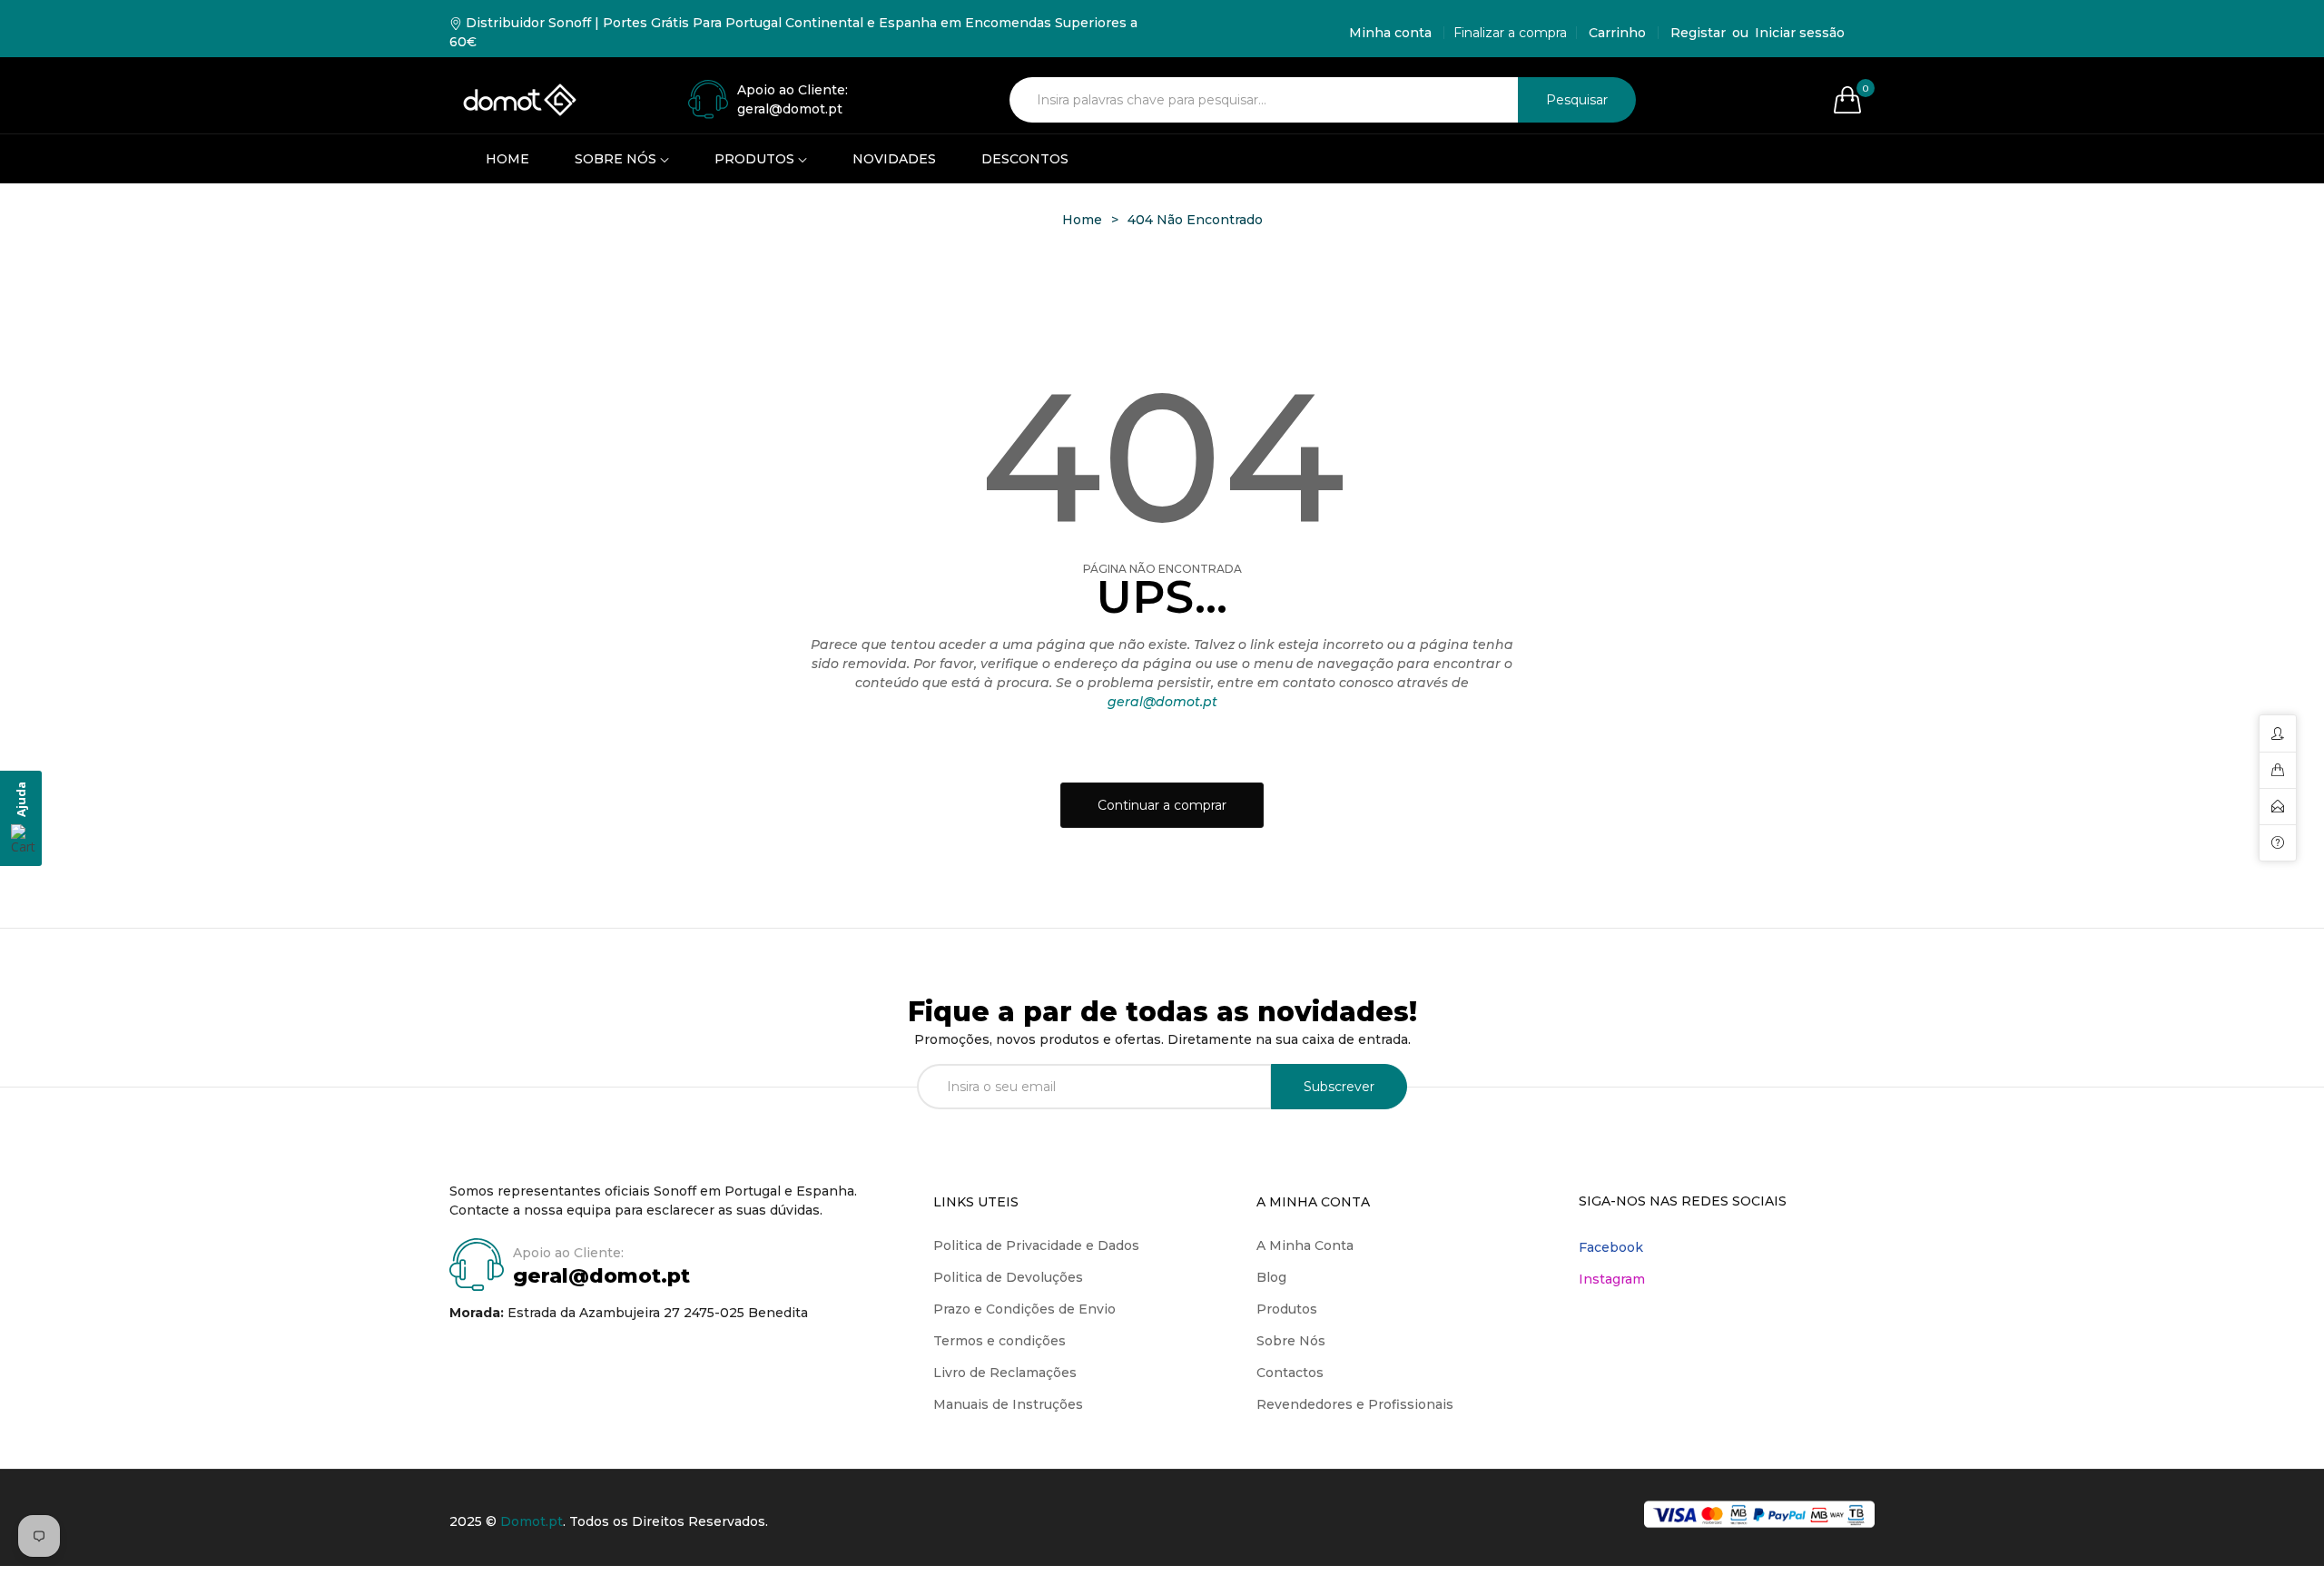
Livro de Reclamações (1005, 1373)
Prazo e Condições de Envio (1024, 1309)
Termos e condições (1000, 1341)
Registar (1698, 33)
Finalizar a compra (1510, 33)
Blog (1271, 1277)
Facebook (1611, 1247)
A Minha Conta (1305, 1245)
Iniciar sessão (1800, 33)
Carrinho (1617, 33)
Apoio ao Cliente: (793, 90)
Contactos (1290, 1373)
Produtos (1287, 1309)
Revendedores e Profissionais (1355, 1404)
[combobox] (1264, 100)
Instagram (1612, 1279)
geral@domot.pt (1162, 702)
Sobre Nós (1291, 1341)
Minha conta (1390, 33)
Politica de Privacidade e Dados (1036, 1245)
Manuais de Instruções (1008, 1404)
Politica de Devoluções (1008, 1277)
